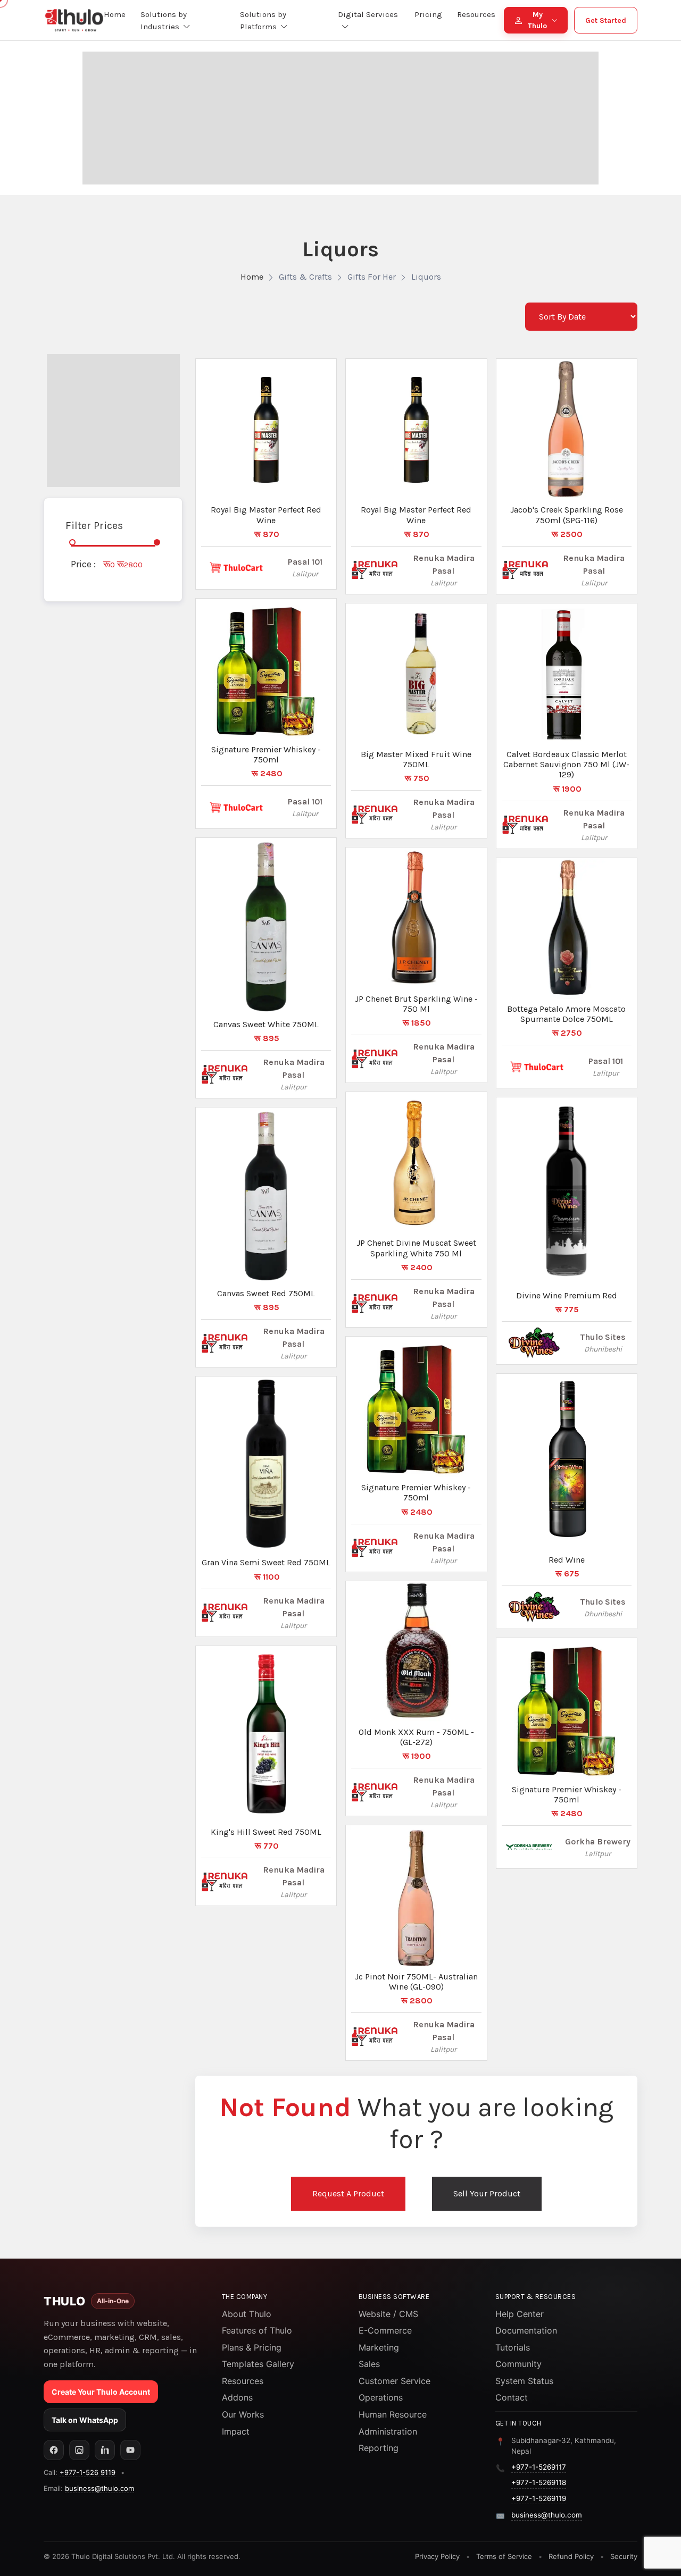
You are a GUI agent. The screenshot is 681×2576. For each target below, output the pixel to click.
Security (624, 2556)
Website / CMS (388, 2314)
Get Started (606, 20)
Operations (381, 2397)
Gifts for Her (372, 277)
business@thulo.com (99, 2488)
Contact (512, 2397)
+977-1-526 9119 (88, 2472)
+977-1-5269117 (539, 2467)
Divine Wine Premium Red (567, 1295)
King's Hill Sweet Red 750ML (266, 1832)
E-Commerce (385, 2330)
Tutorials (513, 2347)
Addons (237, 2397)
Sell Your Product (487, 2193)
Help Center (520, 2314)
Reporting (379, 2448)
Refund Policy (571, 2556)
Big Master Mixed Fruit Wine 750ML (416, 759)
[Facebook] (54, 2450)
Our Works (243, 2414)
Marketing (379, 2347)
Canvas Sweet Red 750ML (266, 1293)
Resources (243, 2381)
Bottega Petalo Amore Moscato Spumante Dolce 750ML (566, 1014)
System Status (524, 2381)
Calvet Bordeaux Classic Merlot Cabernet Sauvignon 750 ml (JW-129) (566, 764)
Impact (236, 2431)
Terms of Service (504, 2556)
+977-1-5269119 (539, 2498)
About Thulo (247, 2314)
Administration (388, 2431)
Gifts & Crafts (305, 277)
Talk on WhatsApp (85, 2420)
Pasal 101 (305, 562)
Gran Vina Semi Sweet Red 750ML (266, 1562)
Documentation (526, 2330)
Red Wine (567, 1560)
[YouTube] (130, 2450)
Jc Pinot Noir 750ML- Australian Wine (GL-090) (416, 1982)
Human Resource (393, 2414)
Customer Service (395, 2381)
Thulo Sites (603, 1337)
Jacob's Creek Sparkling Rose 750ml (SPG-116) (567, 515)
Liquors (426, 277)
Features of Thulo (257, 2330)
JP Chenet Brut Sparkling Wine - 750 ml (416, 1004)
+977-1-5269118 (539, 2482)
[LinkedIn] (105, 2450)
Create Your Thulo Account (101, 2392)
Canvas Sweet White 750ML (266, 1024)
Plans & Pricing (252, 2347)
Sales (369, 2364)
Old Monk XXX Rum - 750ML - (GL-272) (416, 1737)
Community (518, 2364)
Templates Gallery (258, 2364)
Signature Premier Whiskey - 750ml (266, 754)
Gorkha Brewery (598, 1841)
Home (252, 277)
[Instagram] (79, 2450)
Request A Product (348, 2193)
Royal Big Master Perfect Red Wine (266, 515)
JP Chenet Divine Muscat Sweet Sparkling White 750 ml (416, 1248)
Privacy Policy (437, 2556)
